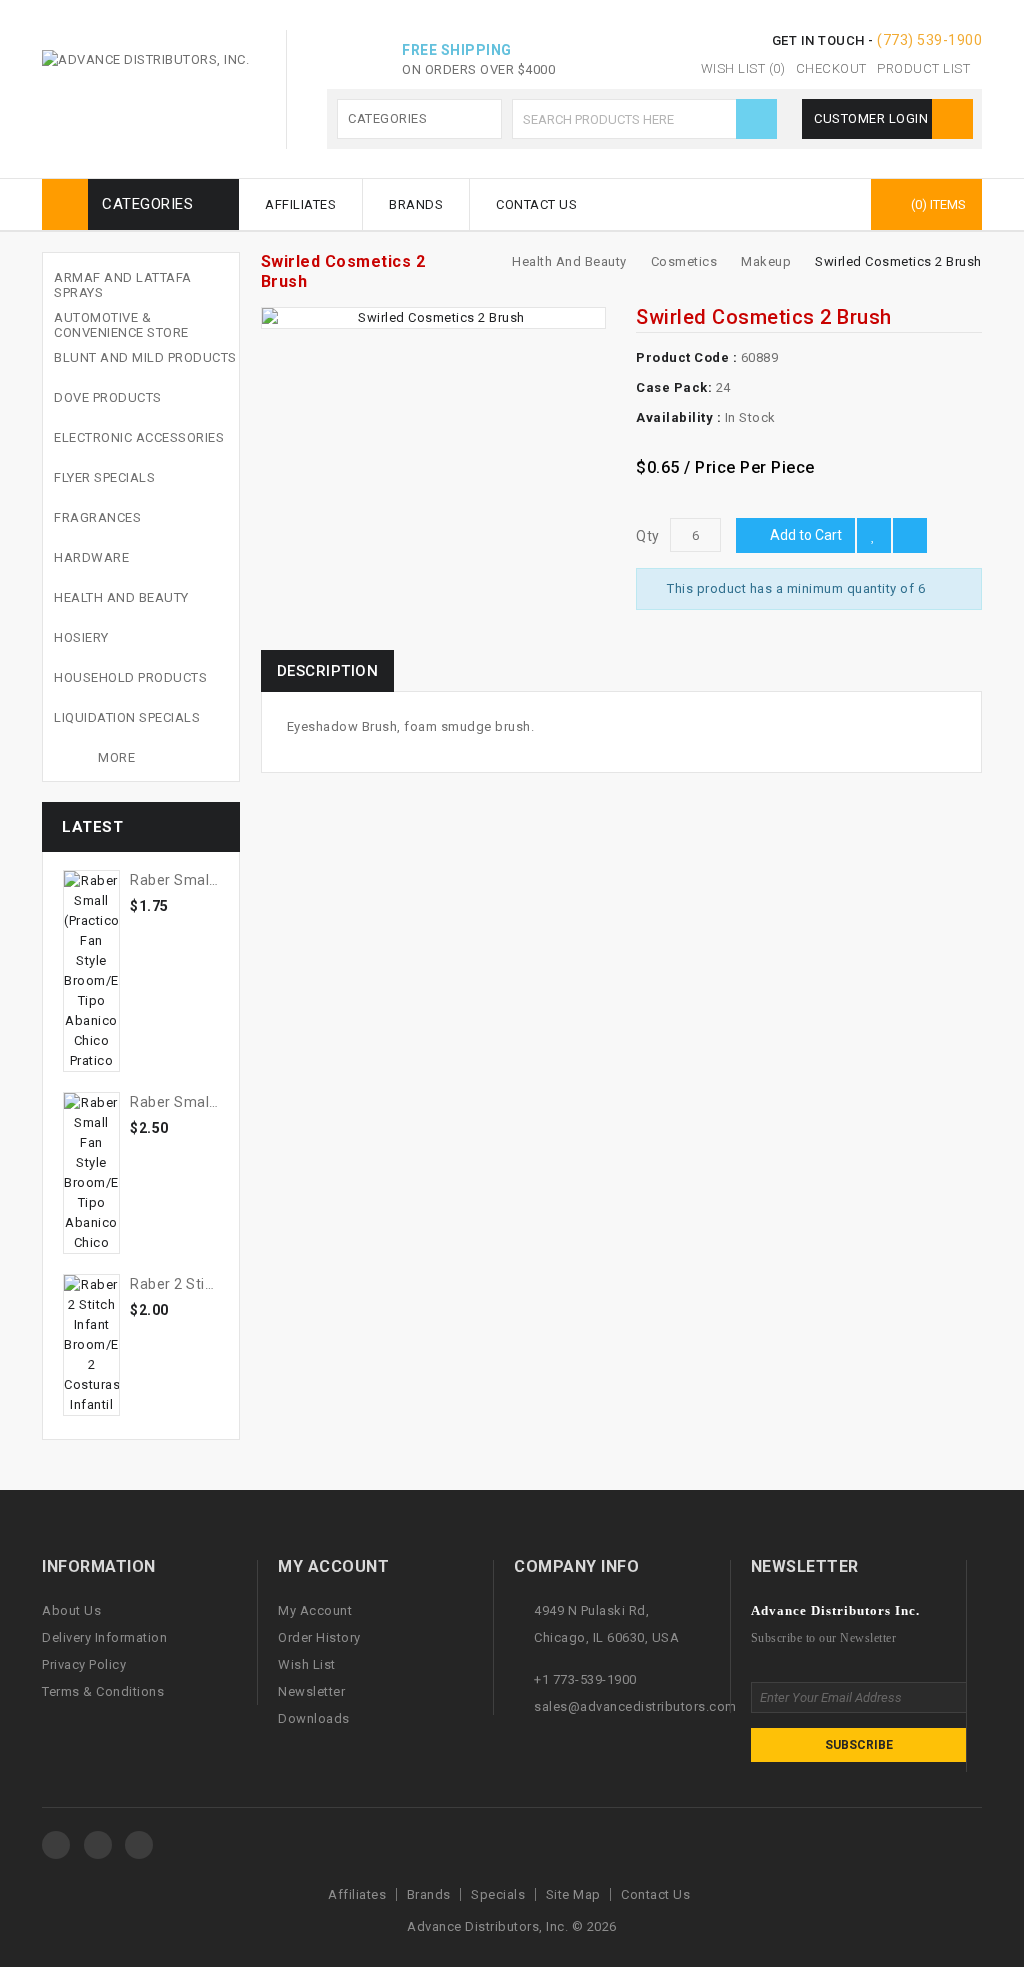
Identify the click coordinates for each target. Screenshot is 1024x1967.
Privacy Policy (84, 1664)
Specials (498, 1894)
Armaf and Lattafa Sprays (123, 285)
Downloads (314, 1718)
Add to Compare (910, 535)
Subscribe (859, 1745)
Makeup (766, 261)
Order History (319, 1637)
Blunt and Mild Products (145, 357)
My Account (315, 1610)
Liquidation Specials (127, 717)
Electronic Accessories (139, 437)
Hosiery (81, 637)
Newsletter (311, 1691)
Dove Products (108, 397)
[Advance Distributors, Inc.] (56, 1845)
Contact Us (536, 204)
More (116, 757)
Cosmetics (684, 261)
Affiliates (300, 204)
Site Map (573, 1894)
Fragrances (97, 517)
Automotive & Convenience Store (121, 325)
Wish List (307, 1664)
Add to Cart (806, 535)
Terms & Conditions (103, 1691)
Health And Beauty (121, 597)
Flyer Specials (104, 477)
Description (328, 671)
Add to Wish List (874, 535)
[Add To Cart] (167, 919)
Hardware (91, 557)
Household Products (130, 677)
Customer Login (873, 118)
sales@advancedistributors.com (635, 1706)
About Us (71, 1610)
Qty (648, 536)
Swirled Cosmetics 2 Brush (898, 261)
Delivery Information (104, 1637)
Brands (416, 204)
